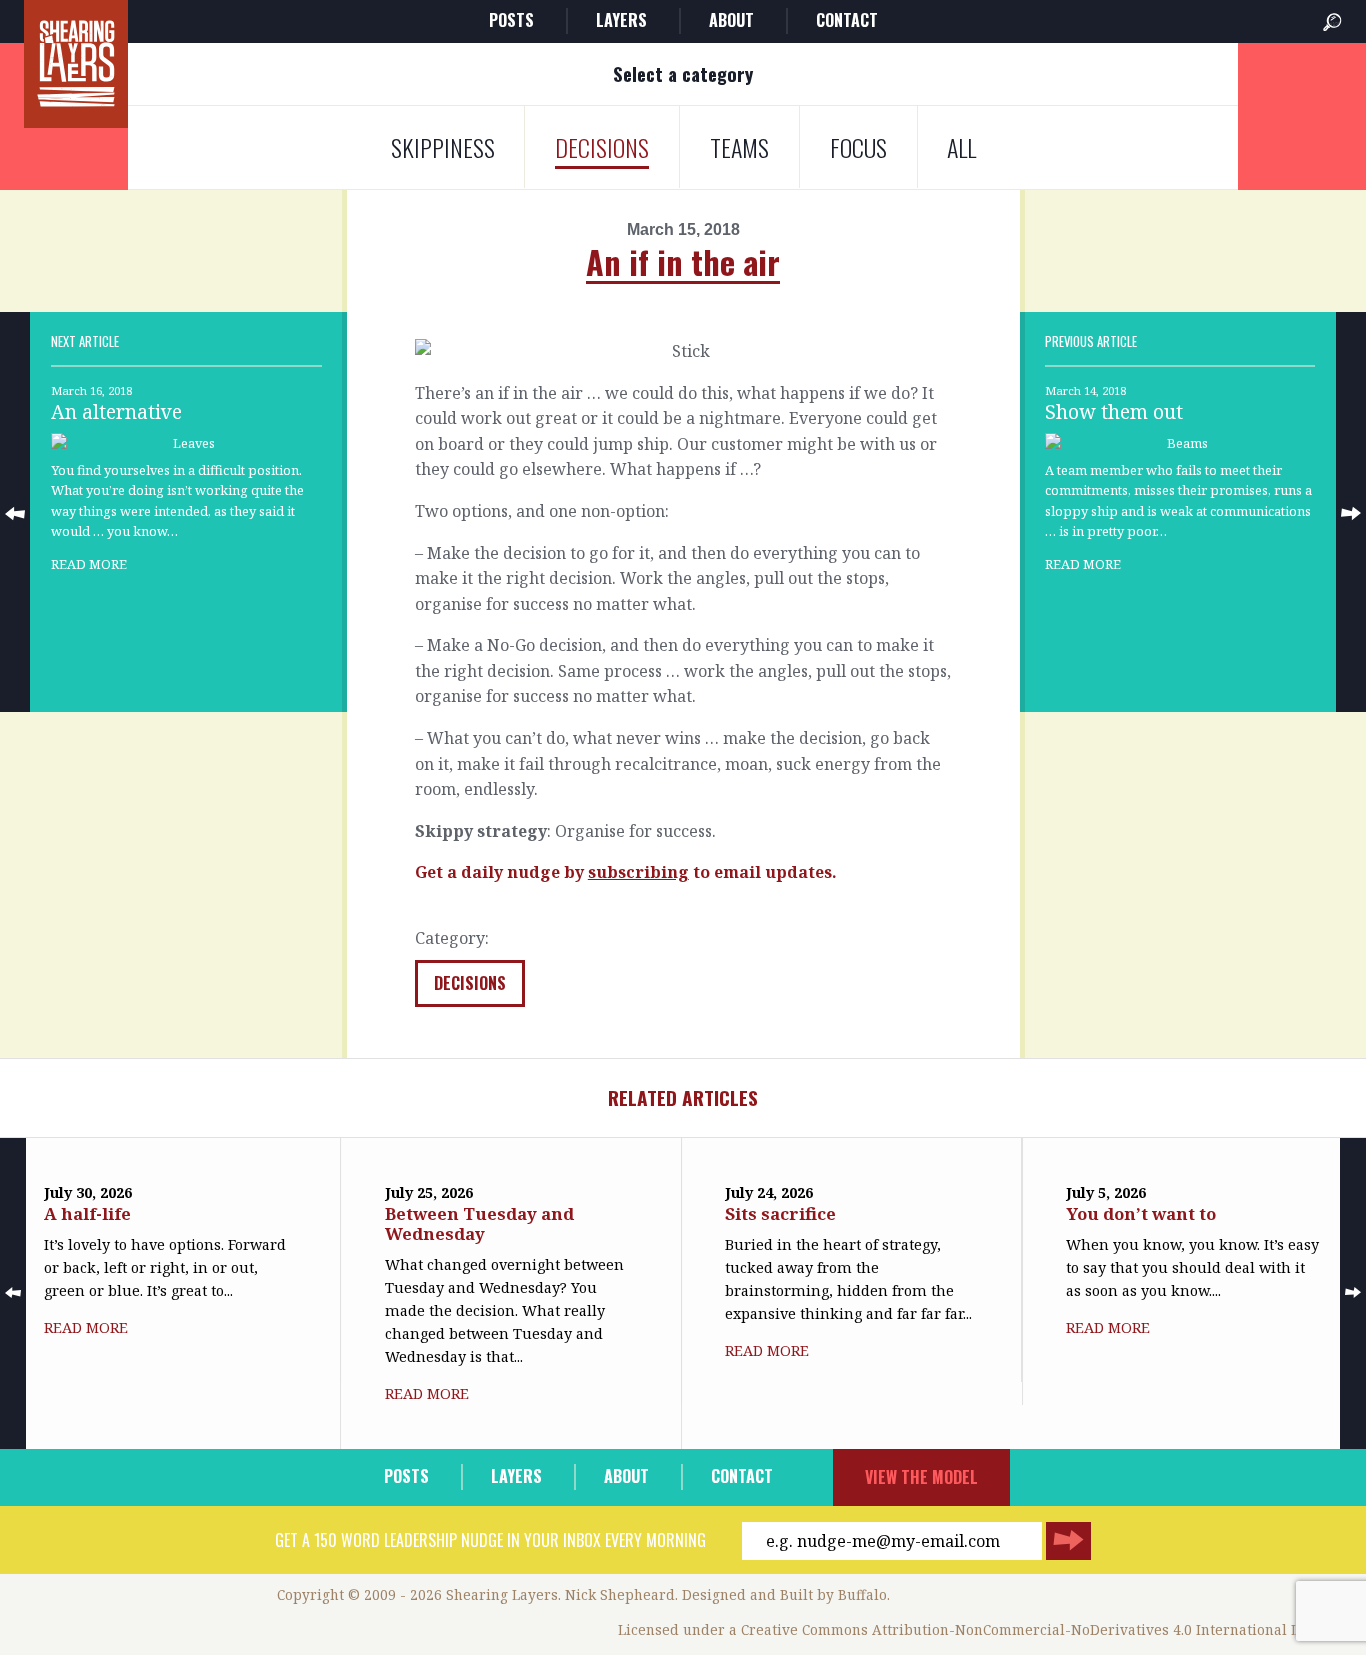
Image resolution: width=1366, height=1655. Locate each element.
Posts (511, 20)
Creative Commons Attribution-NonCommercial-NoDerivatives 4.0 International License (1042, 1629)
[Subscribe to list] (1068, 1541)
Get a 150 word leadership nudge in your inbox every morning (490, 1540)
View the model (921, 1477)
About (731, 20)
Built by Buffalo (833, 1594)
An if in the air (683, 261)
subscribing (638, 872)
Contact (847, 20)
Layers (621, 20)
